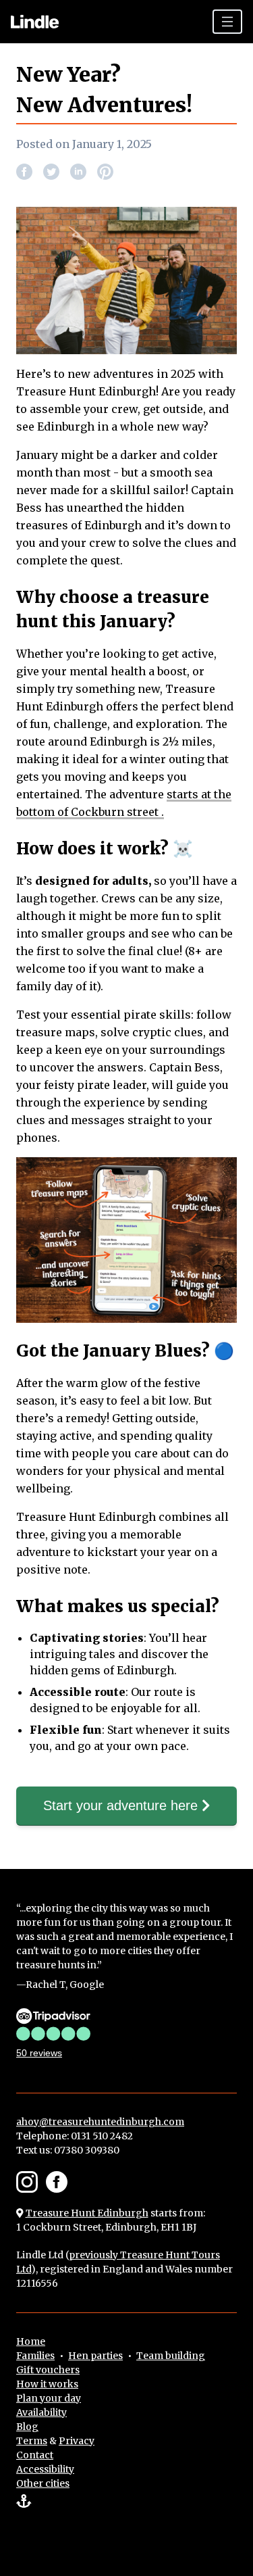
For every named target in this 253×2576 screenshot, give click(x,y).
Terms (32, 2441)
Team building (171, 2356)
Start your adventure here (122, 1805)
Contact (35, 2455)
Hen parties (95, 2356)
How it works (47, 2384)
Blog (27, 2427)
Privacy (77, 2441)
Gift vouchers (48, 2370)
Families (35, 2356)
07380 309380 (87, 2150)
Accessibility (45, 2469)
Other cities (43, 2483)
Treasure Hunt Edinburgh (87, 2213)
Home (31, 2341)
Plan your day (49, 2398)
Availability (41, 2412)
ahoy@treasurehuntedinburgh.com (100, 2122)
